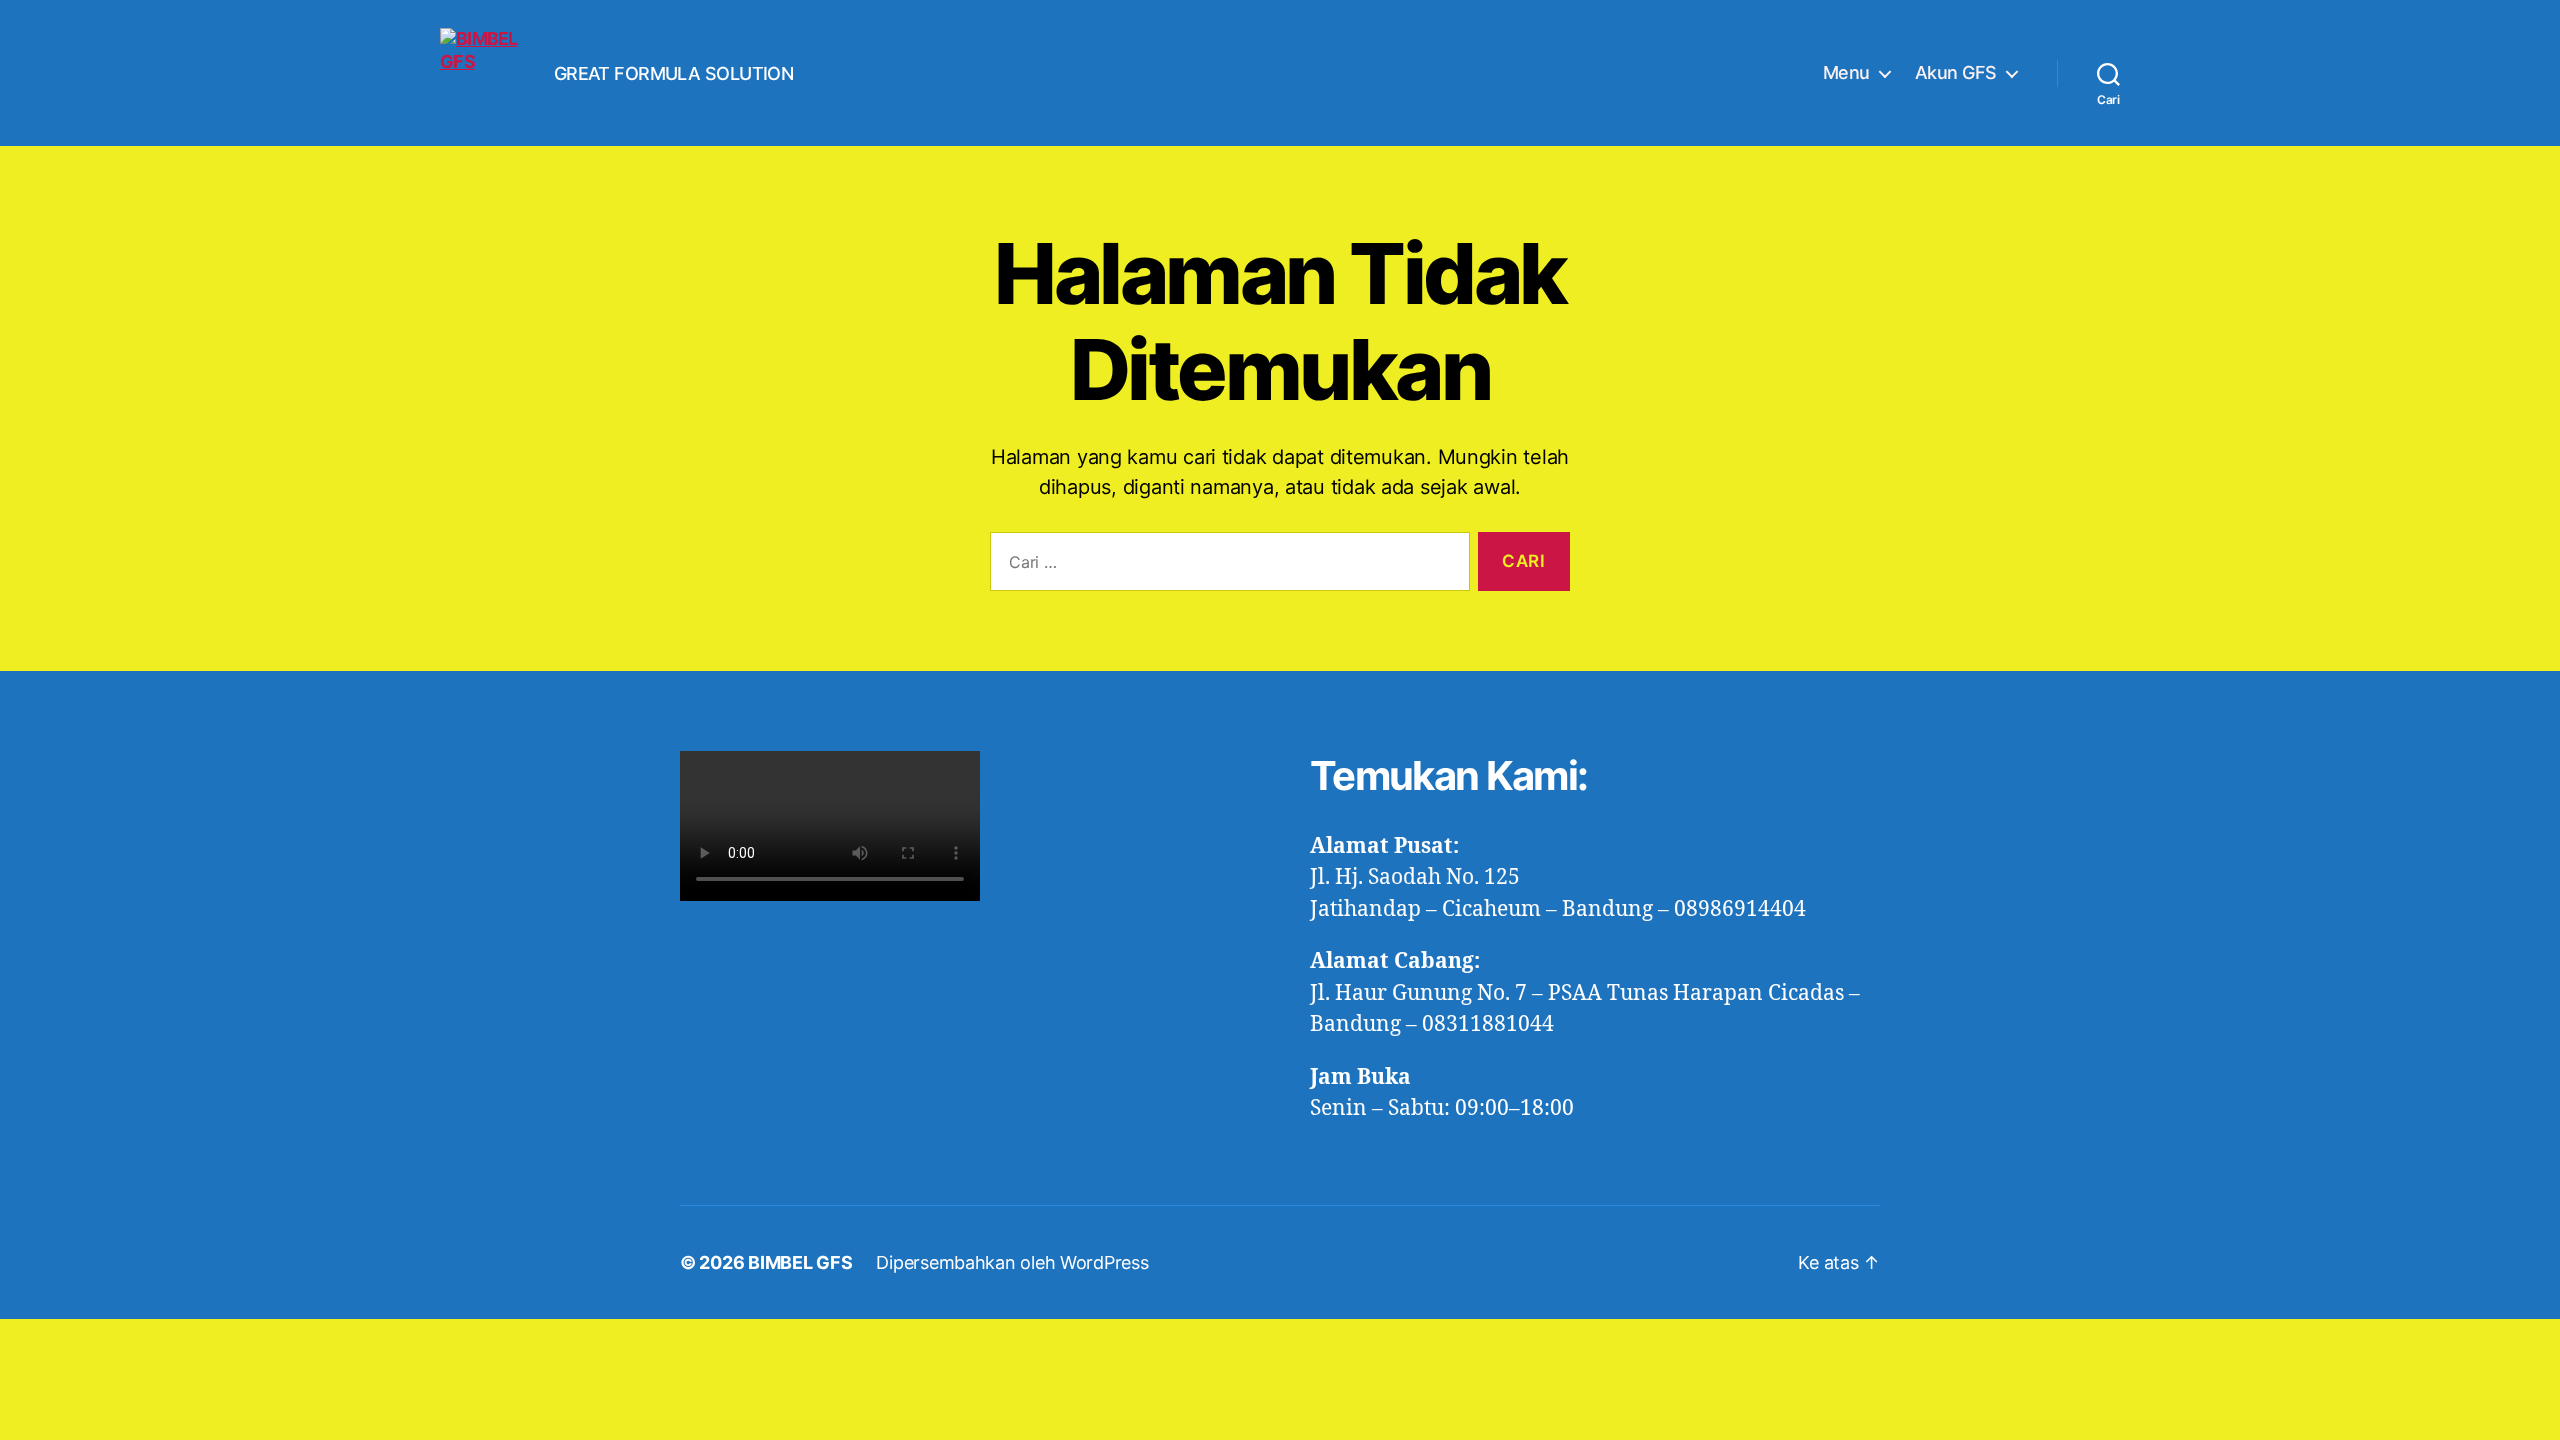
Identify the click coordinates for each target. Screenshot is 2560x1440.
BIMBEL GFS (800, 1262)
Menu (1846, 72)
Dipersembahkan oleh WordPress (1012, 1262)
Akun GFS (1956, 72)
